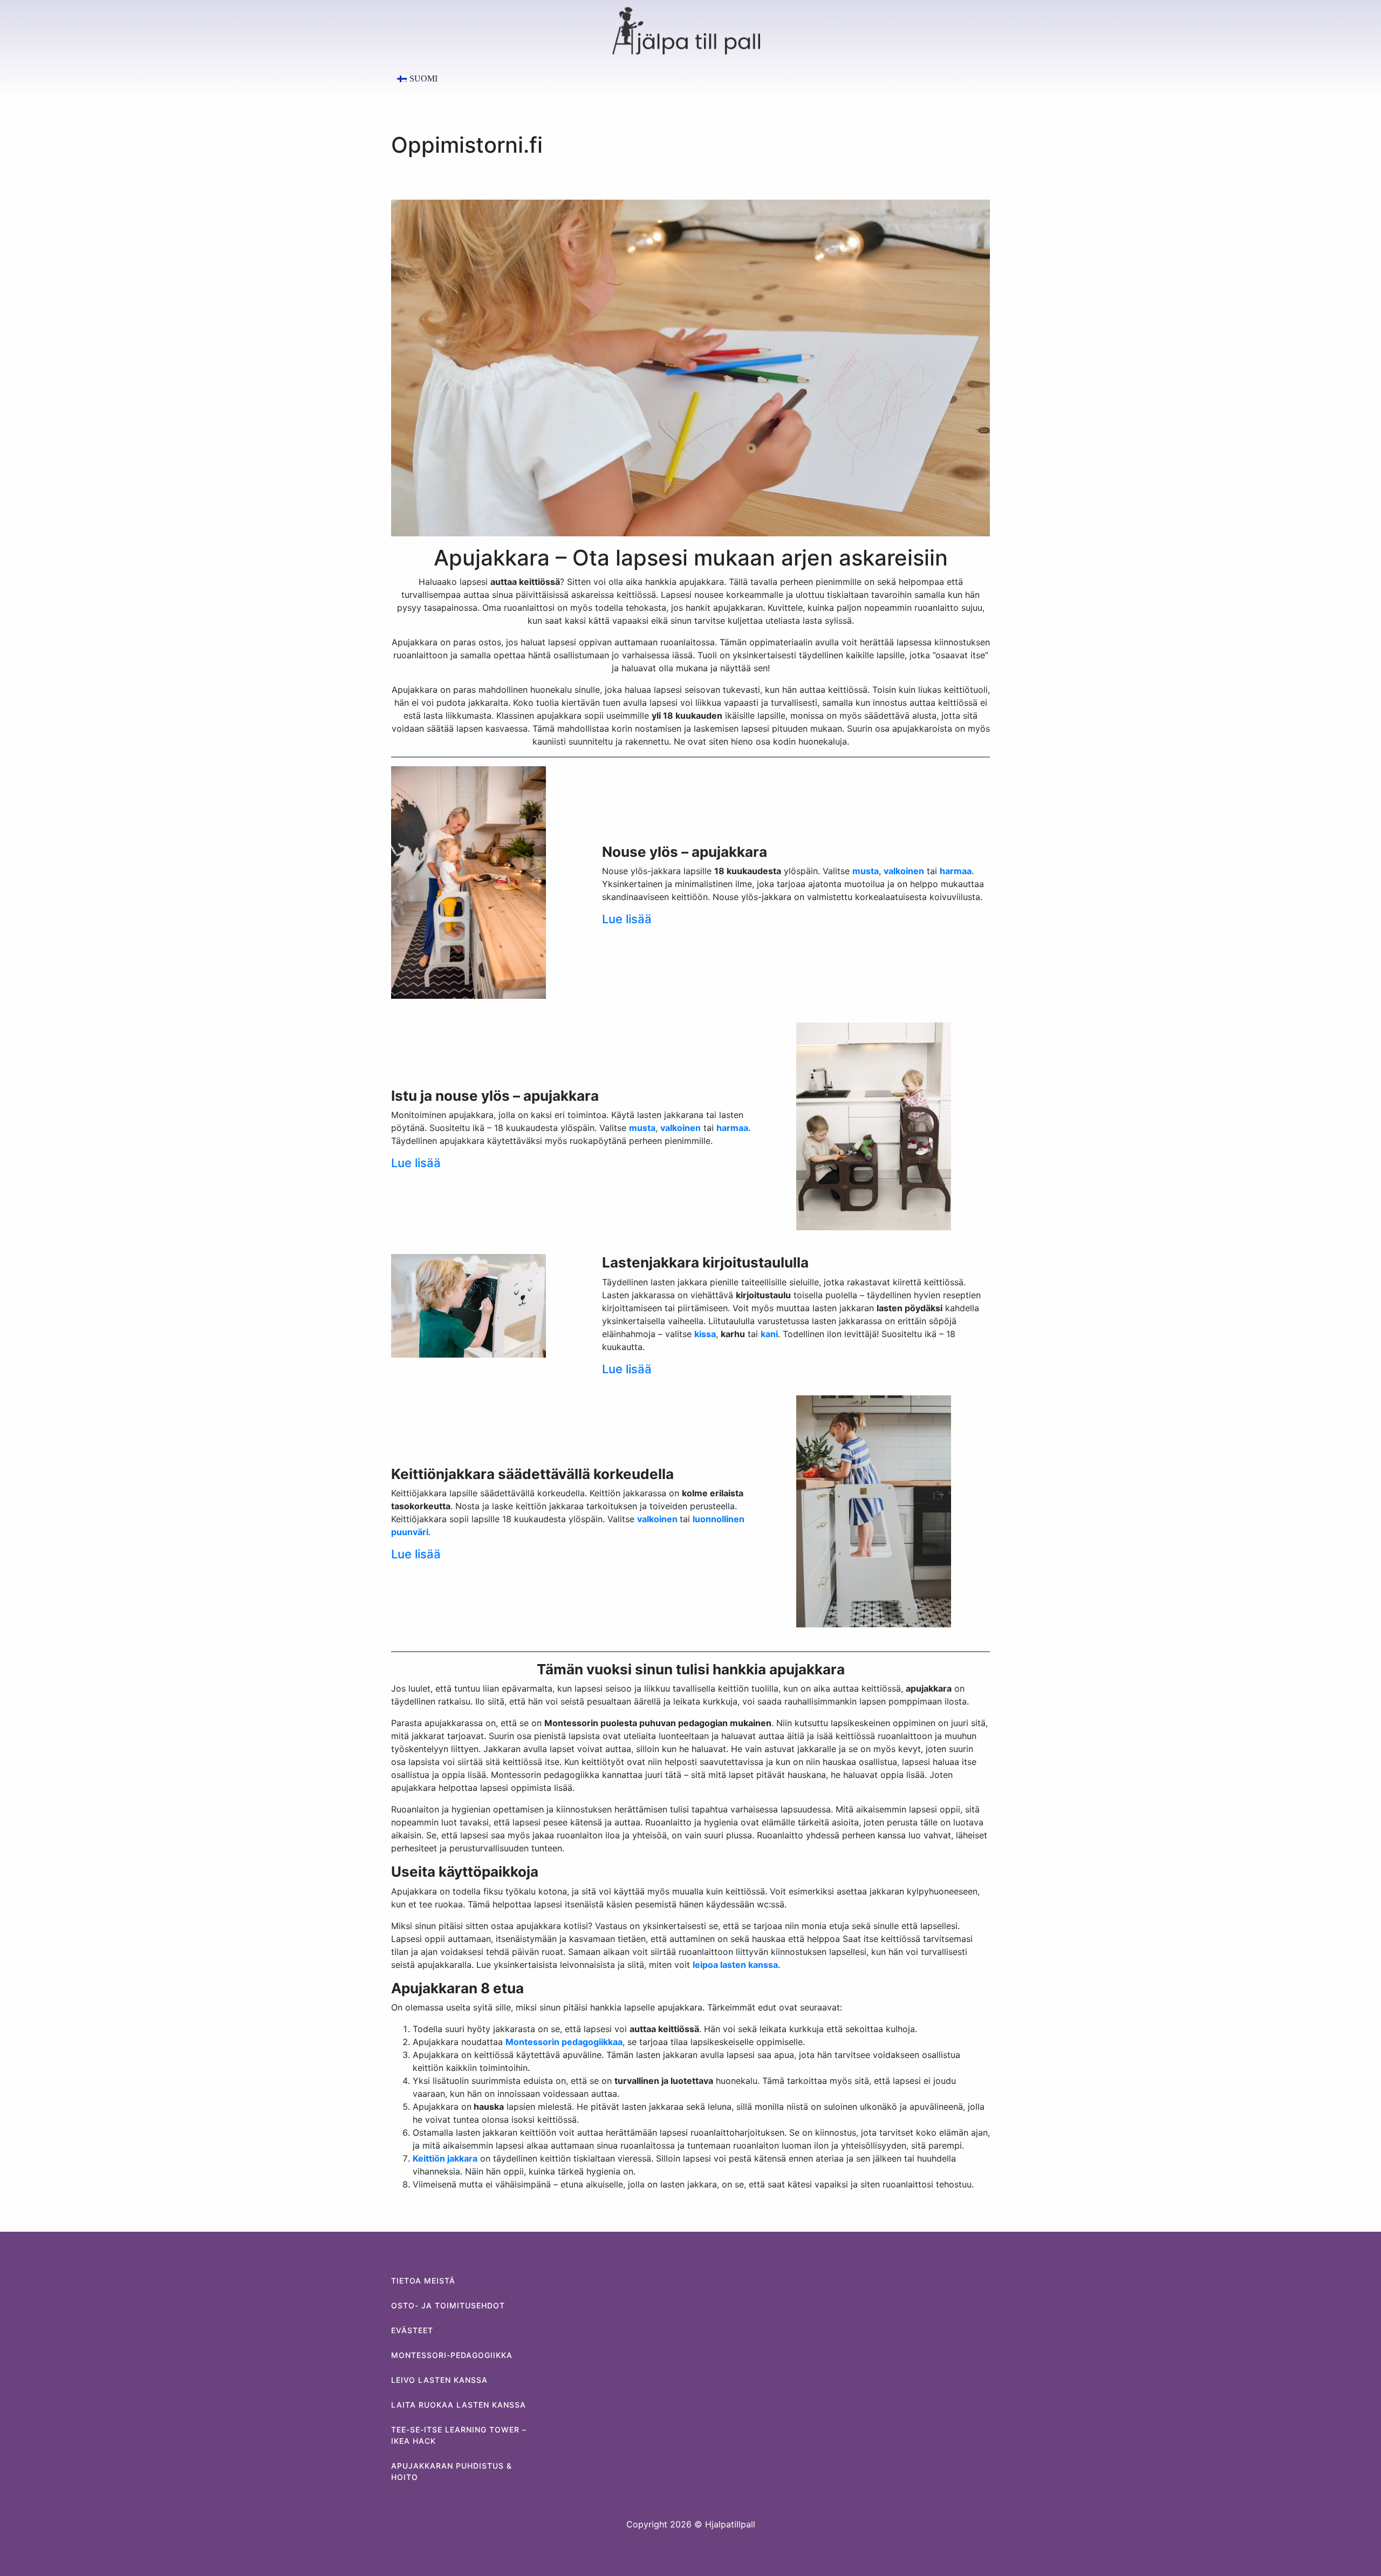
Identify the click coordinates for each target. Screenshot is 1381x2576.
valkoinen (658, 1519)
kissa (705, 1334)
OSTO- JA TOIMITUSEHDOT (448, 2305)
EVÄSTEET (412, 2330)
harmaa (732, 1128)
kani (769, 1334)
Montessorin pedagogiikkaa (564, 2042)
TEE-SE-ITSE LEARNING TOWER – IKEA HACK (459, 2435)
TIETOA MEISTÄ (423, 2281)
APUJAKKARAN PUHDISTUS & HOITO (452, 2471)
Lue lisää (627, 919)
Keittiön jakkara (445, 2158)
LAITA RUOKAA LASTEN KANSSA (459, 2405)
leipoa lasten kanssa (735, 1965)
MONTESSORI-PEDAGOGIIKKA (452, 2355)
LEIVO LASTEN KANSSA (439, 2380)
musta (642, 1128)
